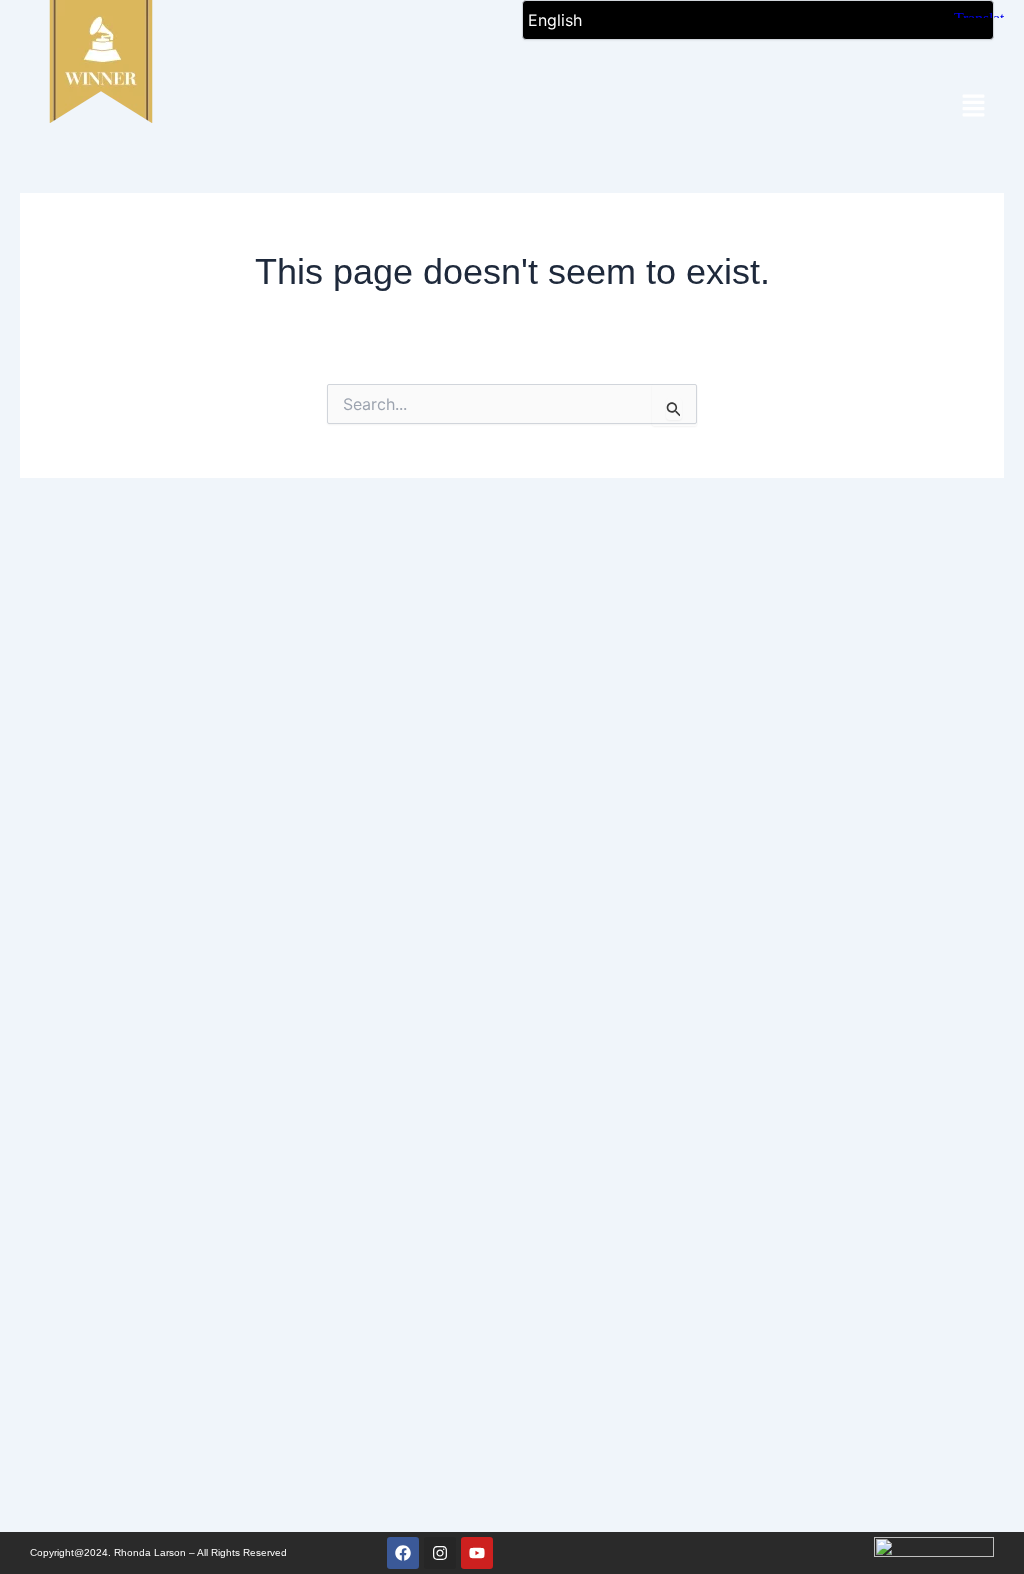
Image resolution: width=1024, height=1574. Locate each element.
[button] (974, 107)
